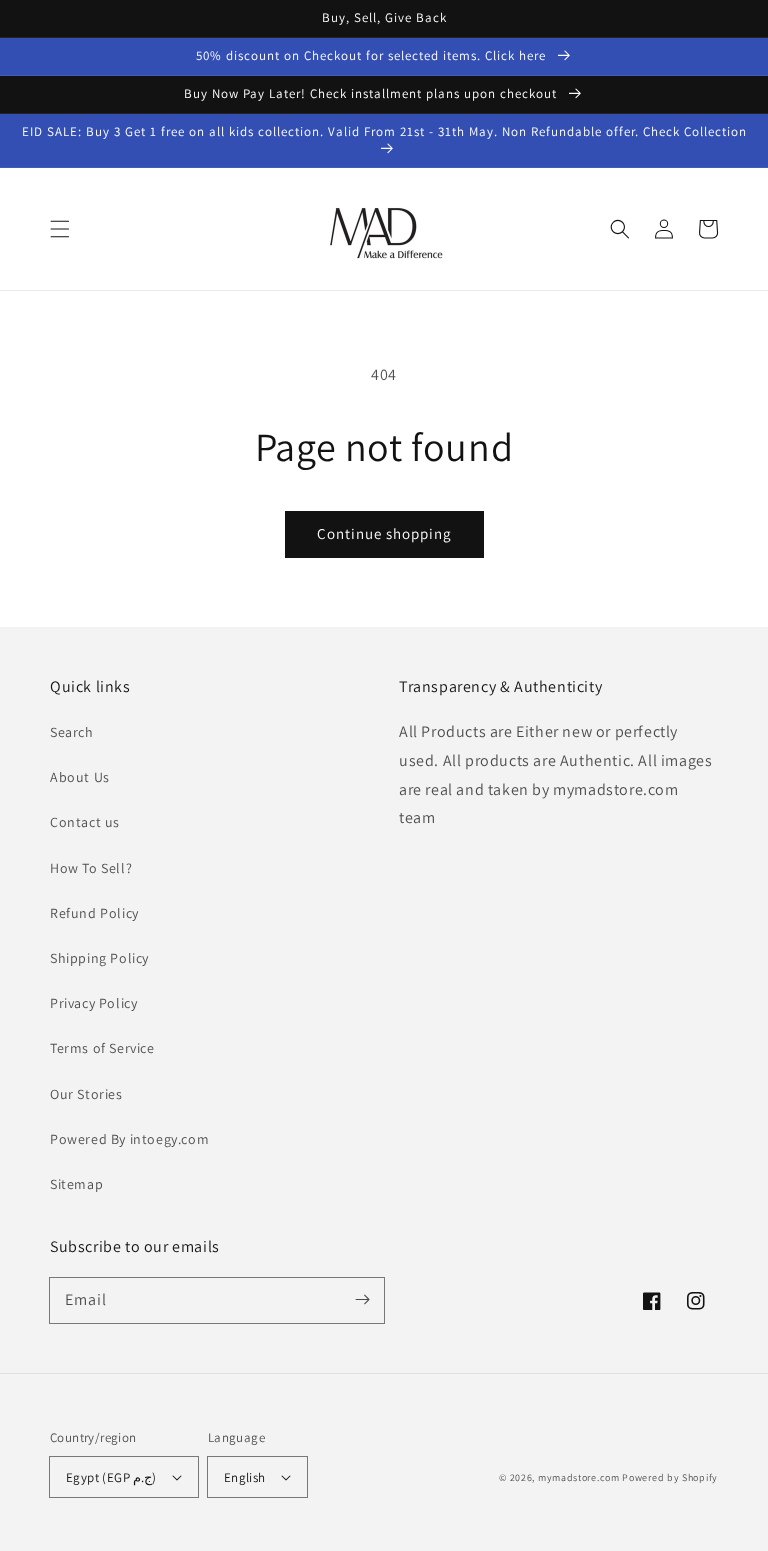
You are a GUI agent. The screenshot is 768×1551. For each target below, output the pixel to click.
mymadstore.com (579, 1477)
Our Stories (86, 1094)
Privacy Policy (93, 1003)
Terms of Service (102, 1048)
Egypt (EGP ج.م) (111, 1477)
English (245, 1477)
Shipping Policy (99, 958)
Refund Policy (94, 913)
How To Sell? (91, 868)
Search (72, 732)
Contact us (85, 822)
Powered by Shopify (670, 1477)
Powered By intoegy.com (129, 1139)
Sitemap (76, 1184)
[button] (60, 229)
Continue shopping (384, 533)
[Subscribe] (362, 1300)
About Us (80, 777)
